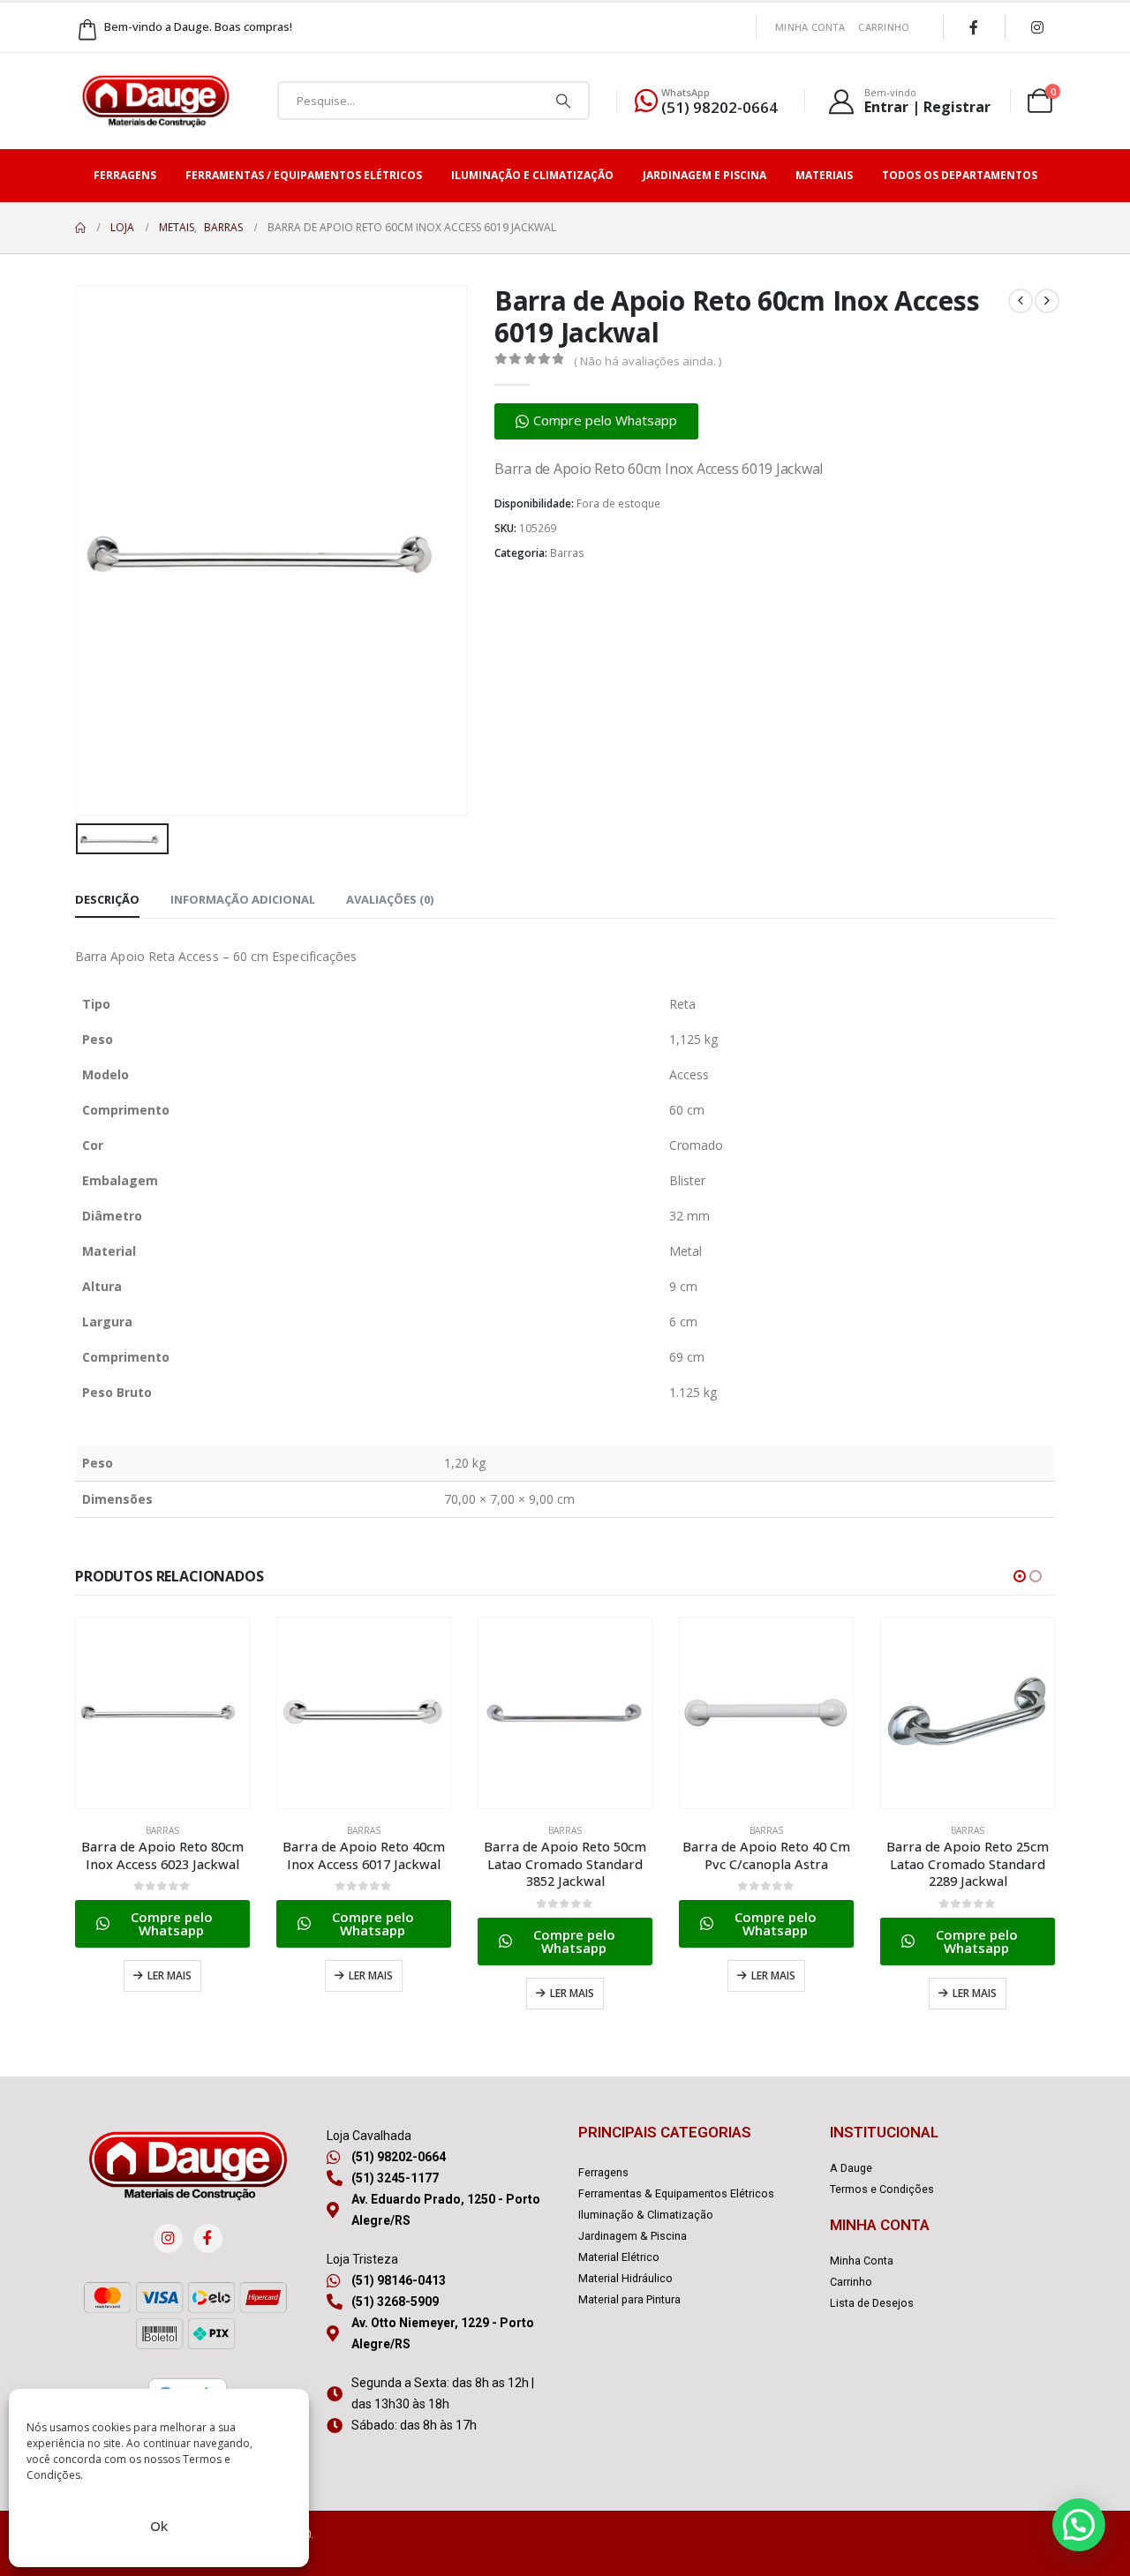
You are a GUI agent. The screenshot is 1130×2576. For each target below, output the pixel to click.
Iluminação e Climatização (532, 175)
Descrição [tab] (107, 899)
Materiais (824, 175)
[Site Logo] (155, 101)
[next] (1047, 301)
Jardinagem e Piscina (704, 175)
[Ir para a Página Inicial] (80, 228)
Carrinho (884, 27)
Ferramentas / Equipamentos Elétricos (304, 175)
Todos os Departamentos (960, 175)
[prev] (1021, 301)
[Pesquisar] (563, 101)
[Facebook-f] (208, 2238)
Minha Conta (810, 27)
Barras (567, 553)
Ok (159, 2526)
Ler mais (169, 1975)
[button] (596, 421)
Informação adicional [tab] (243, 899)
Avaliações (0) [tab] (390, 899)
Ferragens (125, 175)
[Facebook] (974, 27)
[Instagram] (1037, 27)
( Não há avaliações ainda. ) (648, 361)
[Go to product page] (162, 1713)
